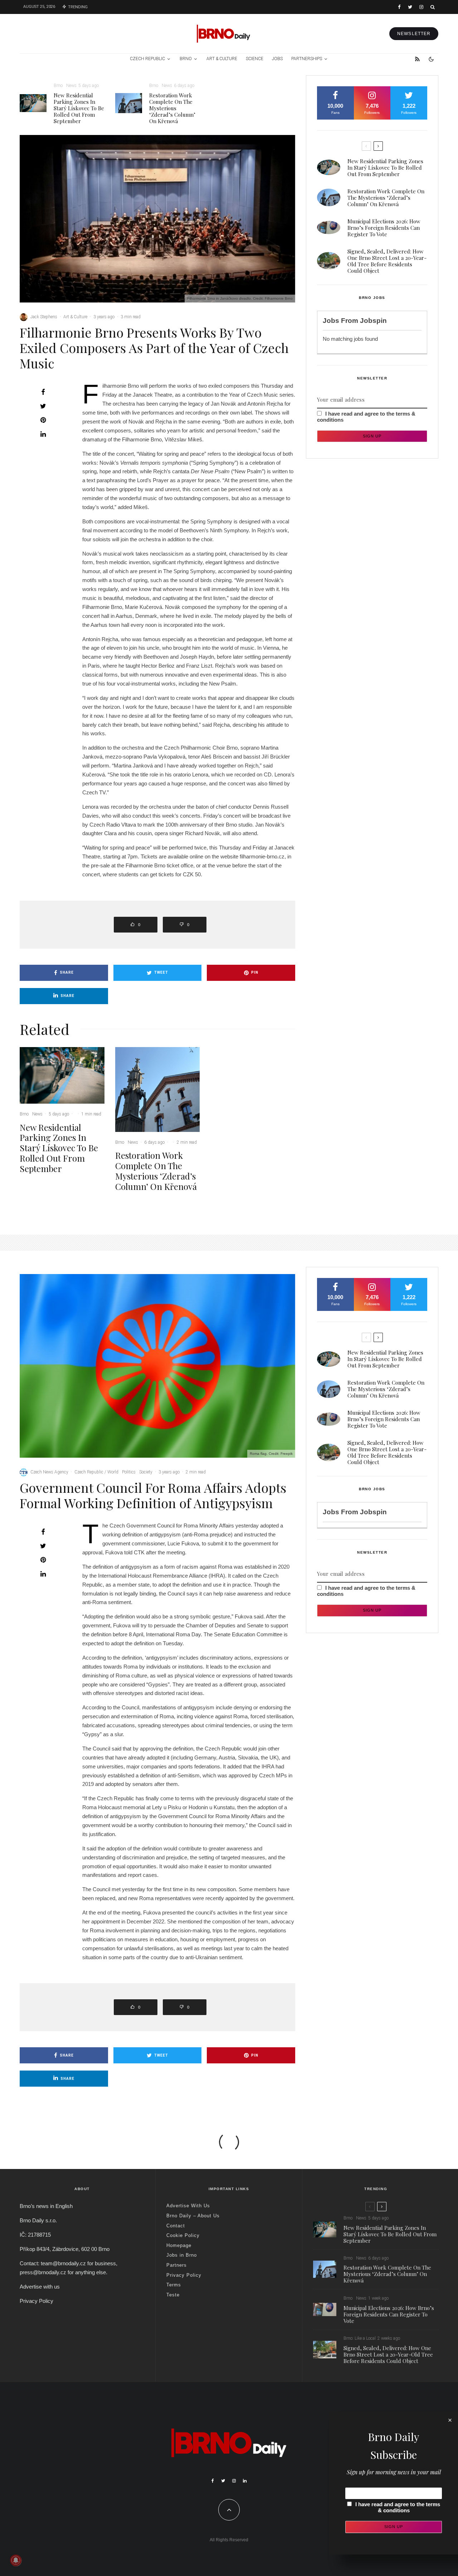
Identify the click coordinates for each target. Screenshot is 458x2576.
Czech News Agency (49, 1472)
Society (146, 1472)
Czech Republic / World (96, 1472)
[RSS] (417, 59)
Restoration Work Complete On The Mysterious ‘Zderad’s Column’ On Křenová (172, 108)
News (71, 86)
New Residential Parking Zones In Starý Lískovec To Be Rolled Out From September (79, 108)
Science (255, 59)
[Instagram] (421, 7)
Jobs (277, 59)
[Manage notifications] (16, 2560)
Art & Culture (222, 59)
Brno (186, 59)
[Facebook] (399, 7)
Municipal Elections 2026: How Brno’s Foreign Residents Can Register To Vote (384, 228)
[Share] (43, 392)
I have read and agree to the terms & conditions (398, 2507)
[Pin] (43, 420)
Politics (129, 1472)
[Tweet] (43, 406)
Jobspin (373, 321)
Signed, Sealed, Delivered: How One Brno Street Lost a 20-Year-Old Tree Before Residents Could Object (387, 261)
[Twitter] (410, 7)
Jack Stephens (44, 317)
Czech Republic (147, 59)
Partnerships (307, 59)
